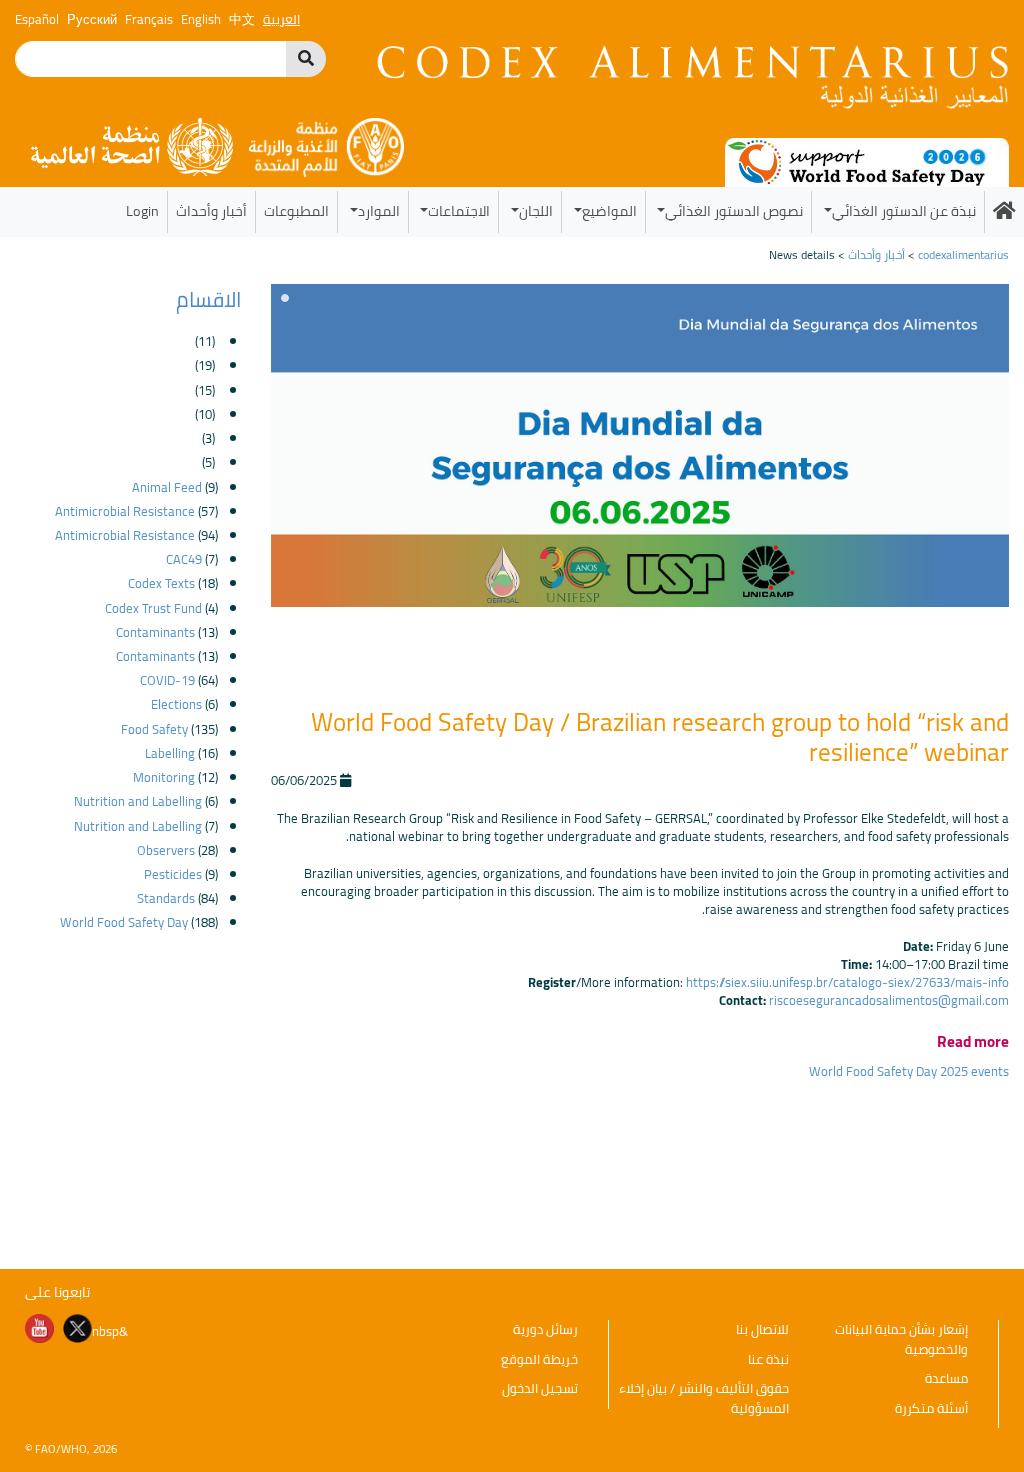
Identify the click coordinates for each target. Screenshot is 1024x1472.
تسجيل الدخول (540, 1388)
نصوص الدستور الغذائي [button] (734, 210)
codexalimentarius (963, 254)
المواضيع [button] (609, 210)
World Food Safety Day (124, 922)
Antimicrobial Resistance (125, 511)
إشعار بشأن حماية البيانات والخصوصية (901, 1339)
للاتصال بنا (762, 1329)
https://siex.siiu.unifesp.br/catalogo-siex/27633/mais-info (847, 982)
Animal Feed (167, 487)
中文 (242, 19)
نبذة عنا (768, 1359)
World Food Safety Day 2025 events (909, 1071)
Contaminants (155, 632)
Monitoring (164, 777)
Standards (166, 898)
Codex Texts (161, 583)
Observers (166, 850)
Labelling (170, 753)
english (201, 19)
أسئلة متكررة (931, 1408)
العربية (281, 19)
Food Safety (154, 729)
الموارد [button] (379, 210)
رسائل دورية (545, 1329)
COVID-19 (167, 680)
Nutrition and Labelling (138, 801)
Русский (92, 19)
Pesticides (173, 874)
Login (142, 210)
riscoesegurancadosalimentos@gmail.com (889, 1000)
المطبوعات (296, 210)
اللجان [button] (536, 210)
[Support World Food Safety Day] (867, 161)
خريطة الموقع (539, 1359)
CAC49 (184, 559)
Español (37, 19)
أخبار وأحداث (211, 210)
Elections (176, 704)
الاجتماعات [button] (459, 210)
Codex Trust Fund (153, 608)
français (149, 19)
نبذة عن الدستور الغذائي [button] (904, 210)
